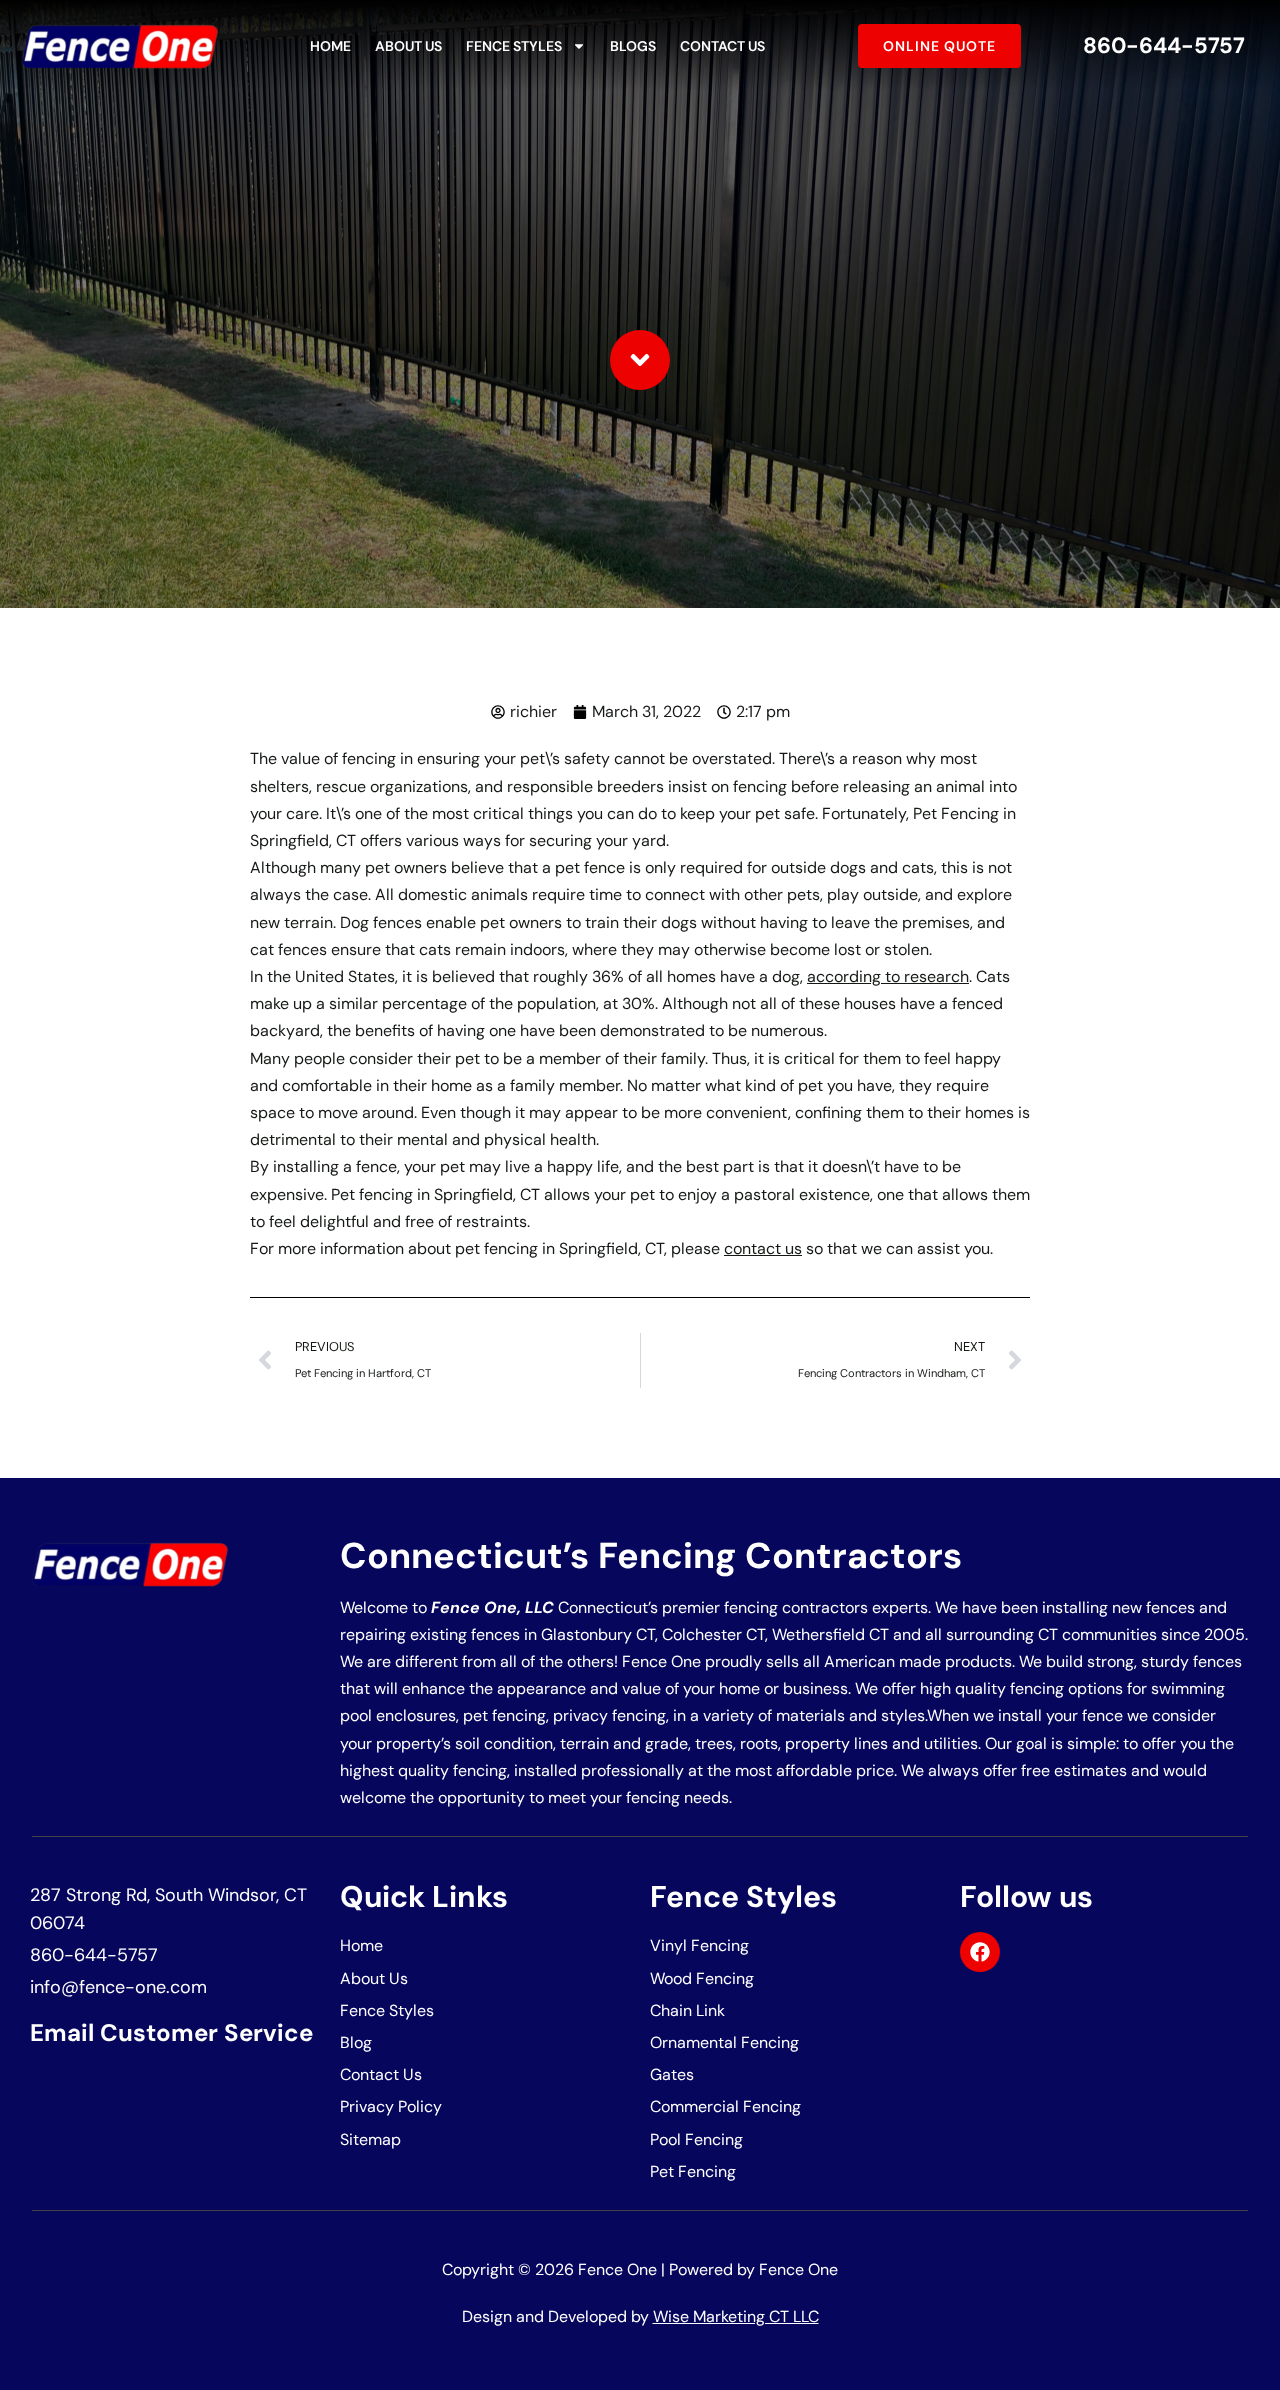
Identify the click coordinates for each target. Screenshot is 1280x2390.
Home (330, 46)
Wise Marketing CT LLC (736, 2316)
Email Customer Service (171, 2032)
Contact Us (722, 46)
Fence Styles (514, 46)
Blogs (633, 46)
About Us (408, 46)
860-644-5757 (1164, 45)
